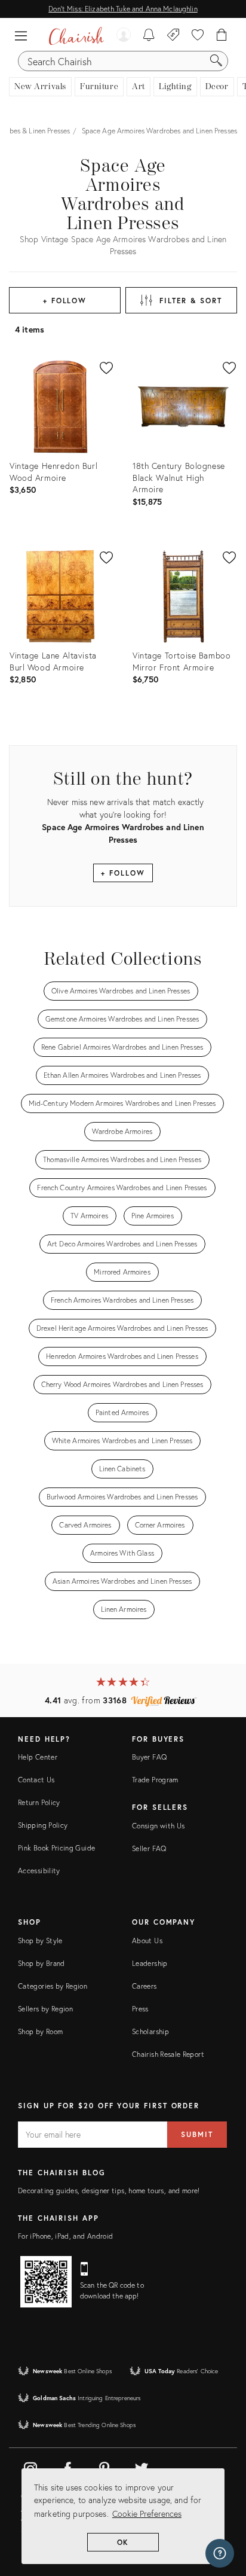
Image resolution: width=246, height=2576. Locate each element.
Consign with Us (158, 1826)
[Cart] (222, 36)
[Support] (220, 2553)
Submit (197, 2134)
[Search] (216, 61)
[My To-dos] (149, 36)
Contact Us (36, 1780)
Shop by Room (40, 2031)
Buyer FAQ (149, 1757)
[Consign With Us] (173, 36)
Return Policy (39, 1802)
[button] (24, 36)
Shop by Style (40, 1941)
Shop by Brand (41, 1963)
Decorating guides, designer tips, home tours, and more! (109, 2191)
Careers (144, 1986)
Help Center (38, 1757)
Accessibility (39, 1871)
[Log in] (124, 36)
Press (140, 2009)
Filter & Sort (191, 301)
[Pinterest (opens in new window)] (104, 2467)
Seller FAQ (149, 1848)
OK (123, 2542)
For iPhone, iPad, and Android (65, 2236)
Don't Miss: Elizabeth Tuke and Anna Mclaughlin (123, 9)
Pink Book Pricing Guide (56, 1848)
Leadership (150, 1963)
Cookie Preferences (147, 2513)
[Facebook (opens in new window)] (67, 2467)
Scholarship (150, 2031)
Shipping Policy (43, 1825)
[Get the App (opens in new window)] (46, 2282)
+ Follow (65, 301)
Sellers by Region (45, 2009)
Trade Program (155, 1780)
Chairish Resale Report (168, 2054)
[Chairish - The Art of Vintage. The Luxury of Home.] (76, 36)
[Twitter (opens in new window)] (142, 2467)
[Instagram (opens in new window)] (30, 2467)
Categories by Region (53, 1986)
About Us (147, 1941)
